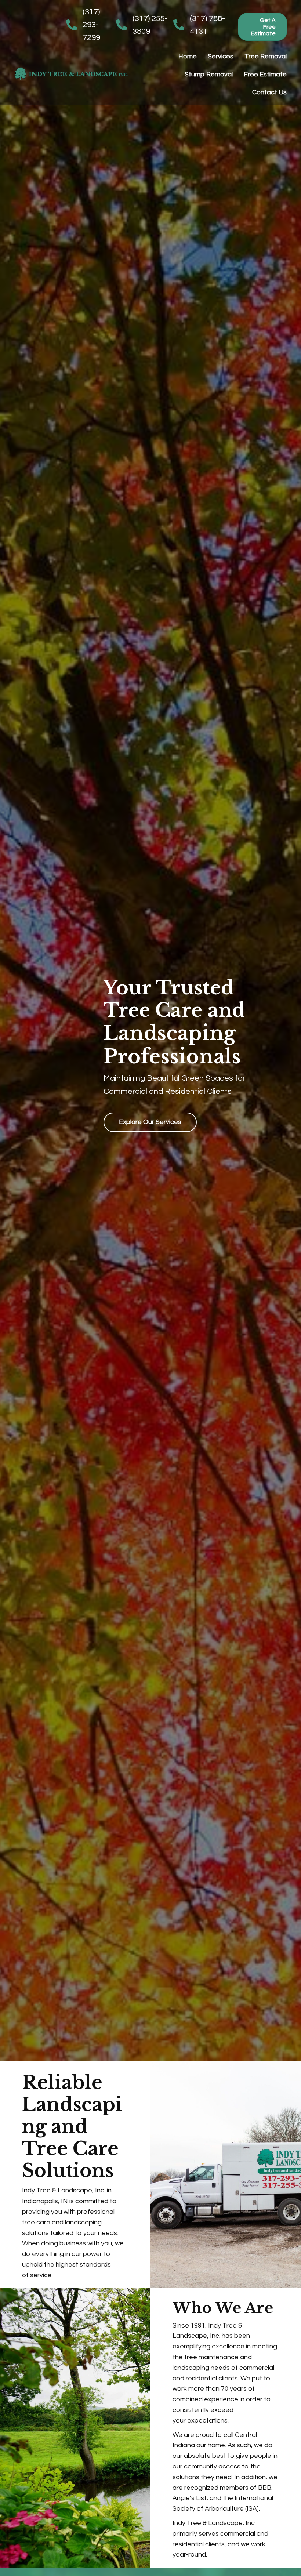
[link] (188, 57)
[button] (262, 27)
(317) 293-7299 (91, 25)
